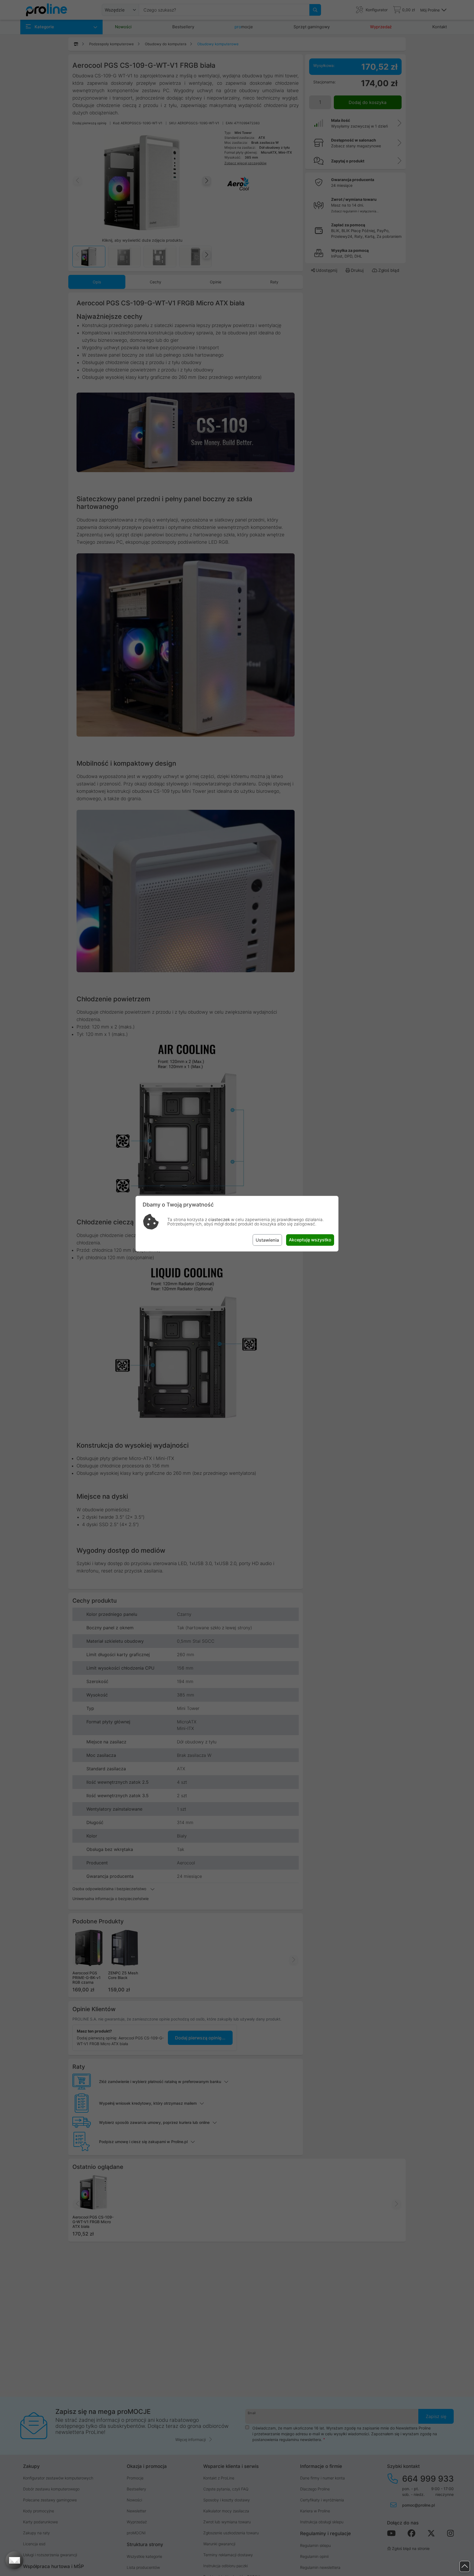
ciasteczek (219, 1220)
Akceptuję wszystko (310, 1240)
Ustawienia (267, 1240)
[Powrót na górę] (465, 2567)
